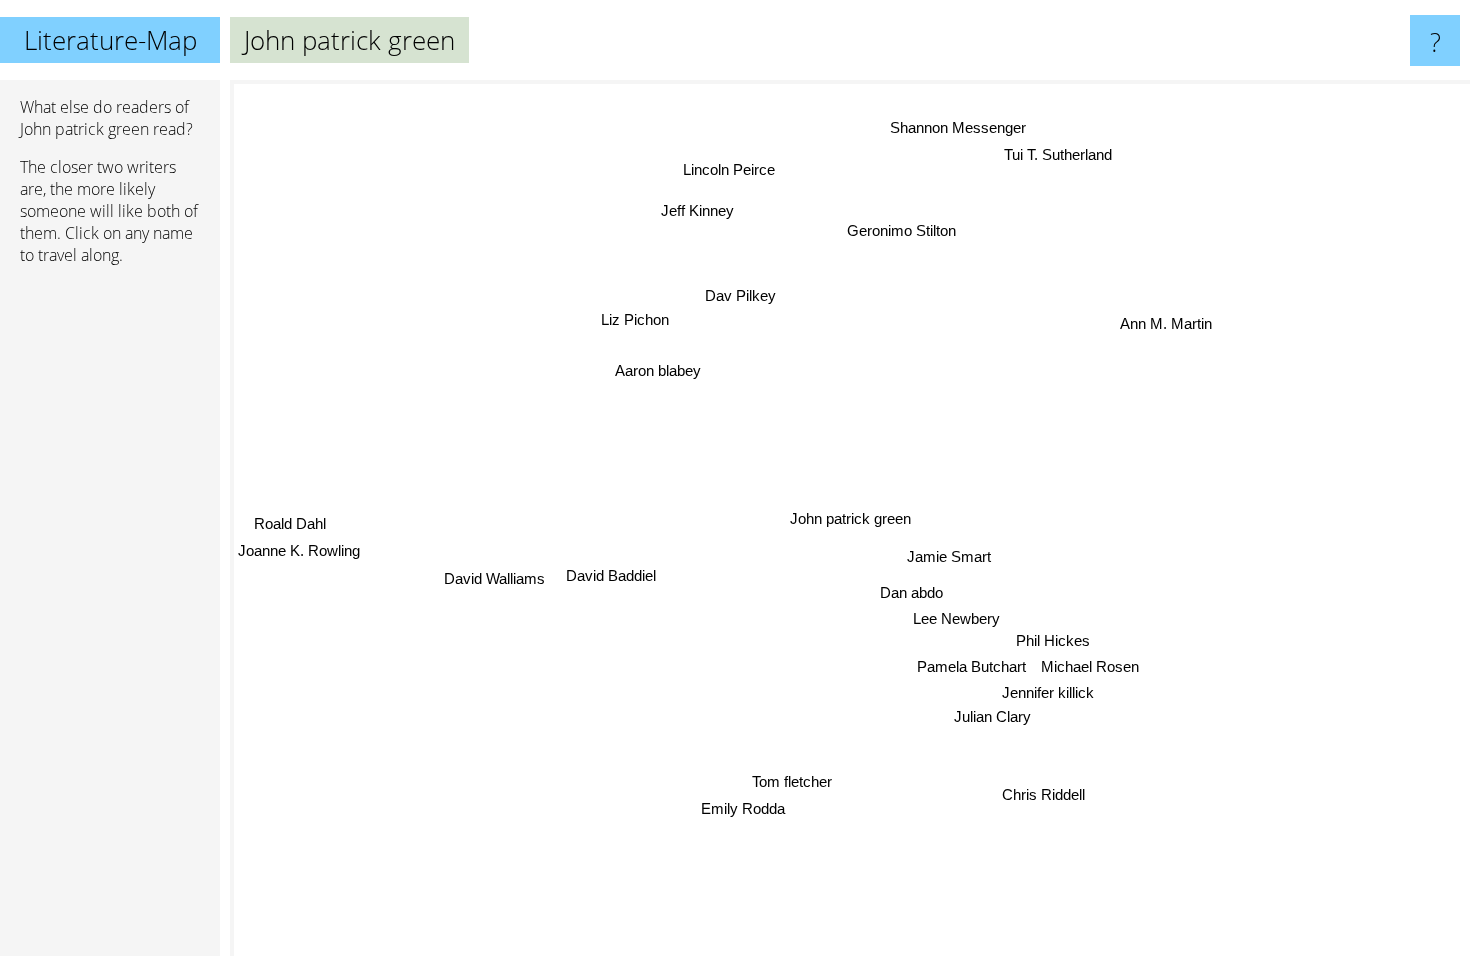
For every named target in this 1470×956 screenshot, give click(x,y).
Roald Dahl (291, 519)
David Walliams (495, 582)
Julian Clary (992, 716)
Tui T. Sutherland (1058, 153)
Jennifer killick (1049, 692)
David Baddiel (612, 580)
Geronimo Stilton (902, 230)
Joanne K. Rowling (299, 546)
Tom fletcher (793, 782)
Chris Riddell (1043, 794)
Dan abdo (911, 592)
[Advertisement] (110, 587)
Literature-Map (110, 40)
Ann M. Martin (1166, 323)
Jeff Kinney (697, 211)
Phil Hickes (1053, 640)
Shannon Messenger (957, 127)
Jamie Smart (949, 556)
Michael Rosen (1090, 666)
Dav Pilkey (740, 295)
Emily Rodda (743, 808)
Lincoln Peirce (730, 169)
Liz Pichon (636, 320)
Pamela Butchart (971, 666)
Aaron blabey (658, 371)
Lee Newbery (956, 618)
